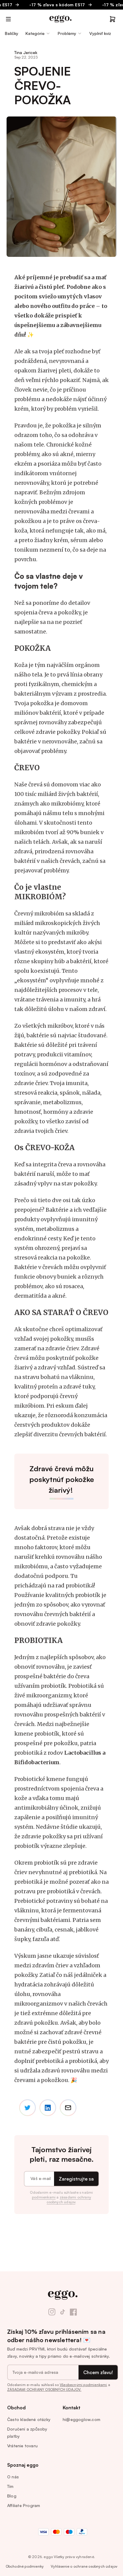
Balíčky (11, 33)
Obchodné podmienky (25, 2566)
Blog (12, 2496)
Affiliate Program (24, 2505)
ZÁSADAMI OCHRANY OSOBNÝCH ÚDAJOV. (44, 2389)
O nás (13, 2477)
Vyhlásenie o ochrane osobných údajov (84, 2566)
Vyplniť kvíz (100, 33)
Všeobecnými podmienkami (83, 2385)
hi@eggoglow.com (82, 2419)
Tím (10, 2486)
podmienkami (44, 2197)
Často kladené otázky (29, 2419)
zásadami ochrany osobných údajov (69, 2200)
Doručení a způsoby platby (27, 2432)
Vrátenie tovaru (22, 2446)
